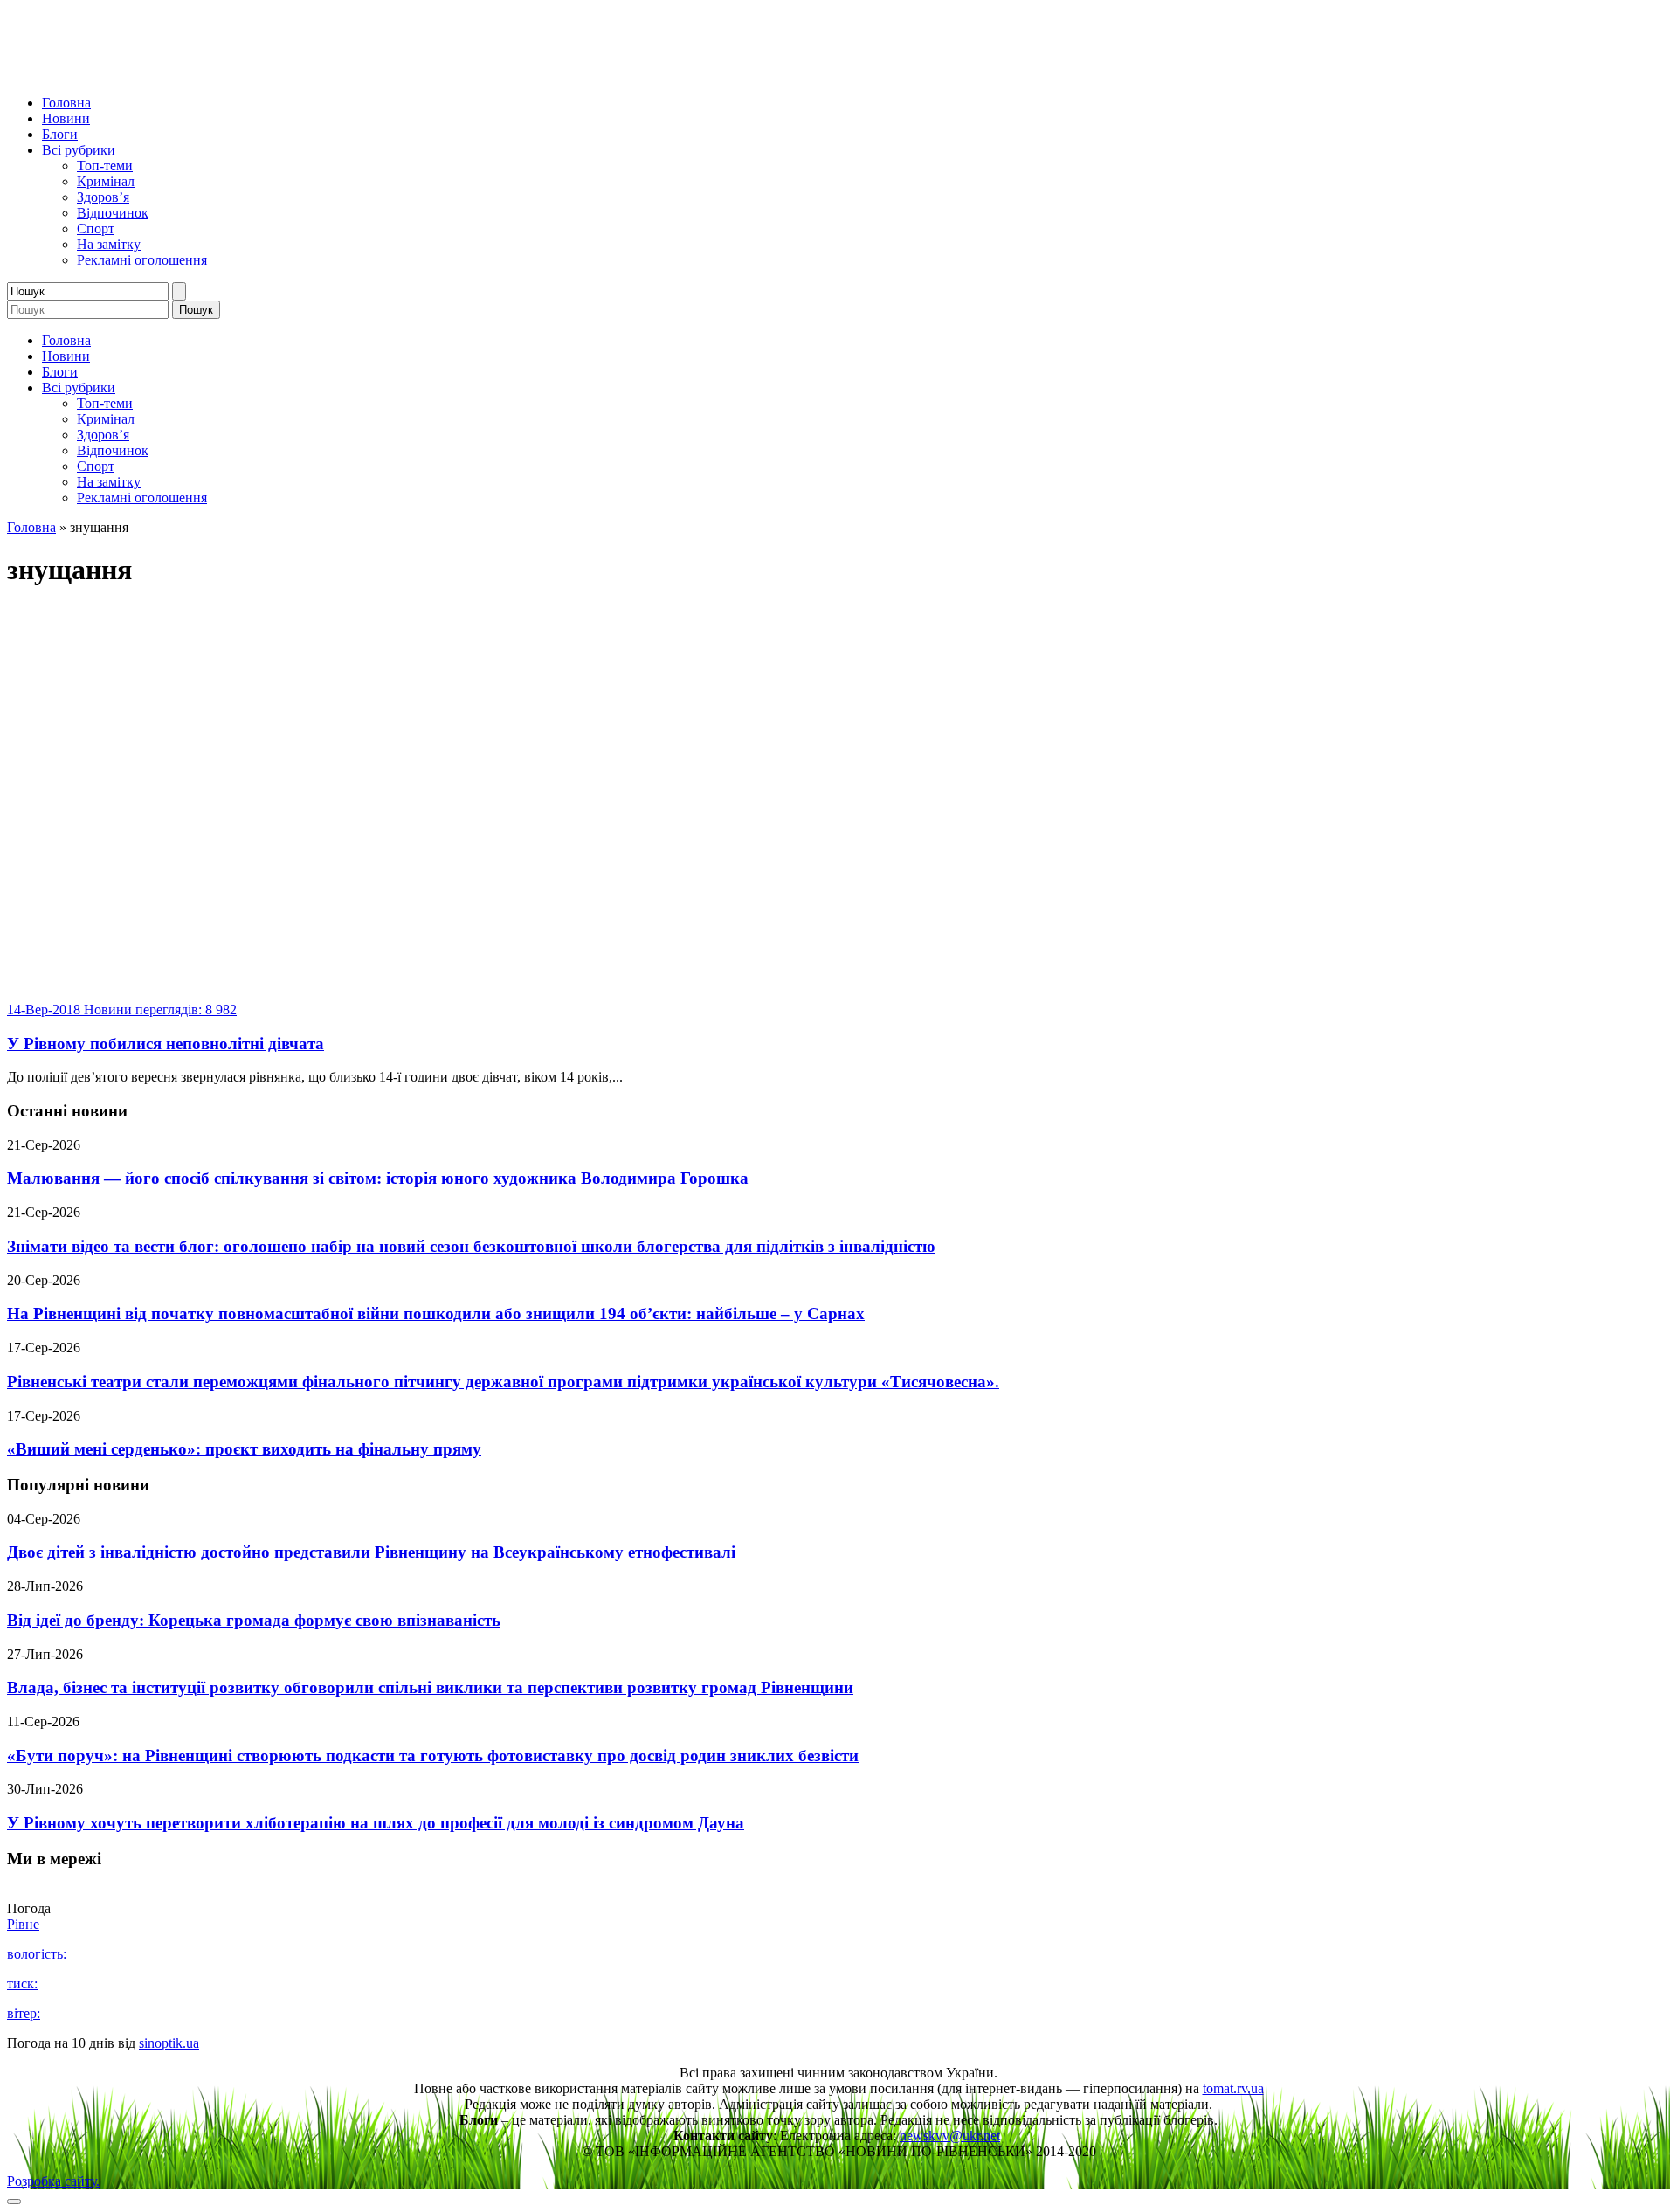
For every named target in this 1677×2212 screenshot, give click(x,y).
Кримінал (106, 181)
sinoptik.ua (169, 2043)
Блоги (60, 134)
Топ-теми (105, 166)
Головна (66, 103)
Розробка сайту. (53, 2181)
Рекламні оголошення (142, 260)
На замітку (109, 244)
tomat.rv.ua (1233, 2088)
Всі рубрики (79, 150)
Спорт (96, 228)
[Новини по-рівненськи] (225, 73)
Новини (66, 118)
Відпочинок (113, 213)
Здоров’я (103, 197)
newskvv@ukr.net (950, 2136)
